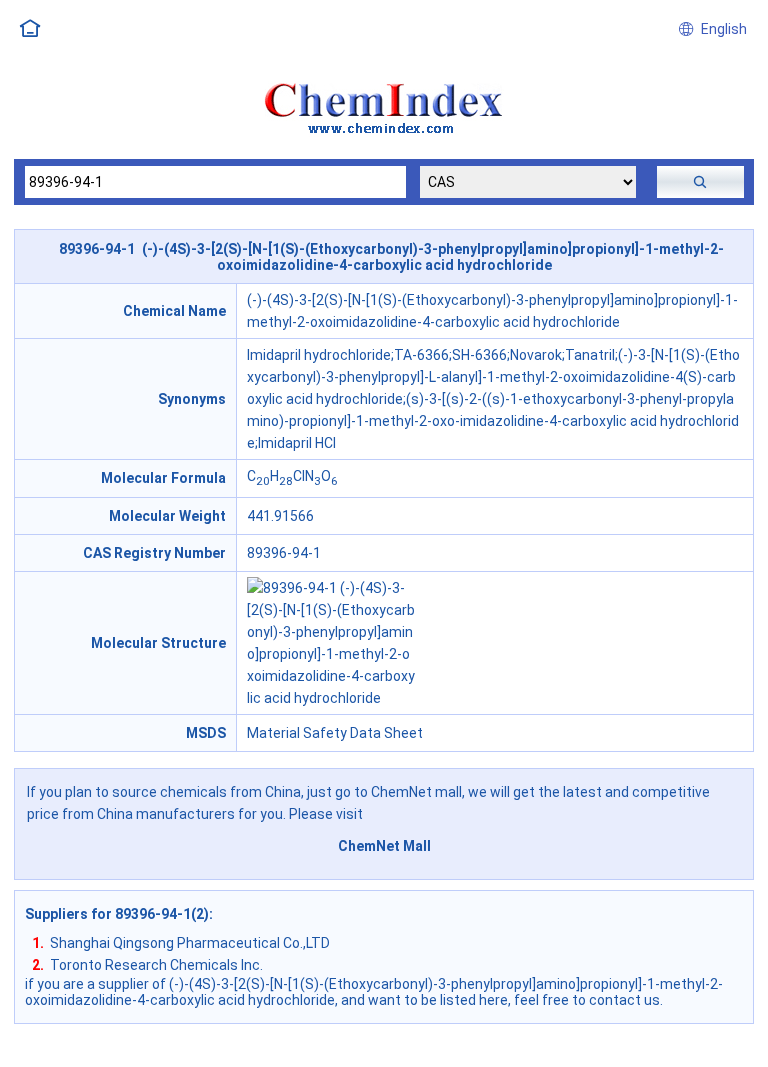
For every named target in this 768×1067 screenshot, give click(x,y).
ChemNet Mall (384, 846)
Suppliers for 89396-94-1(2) (117, 914)
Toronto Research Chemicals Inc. (156, 965)
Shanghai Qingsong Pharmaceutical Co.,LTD (190, 943)
